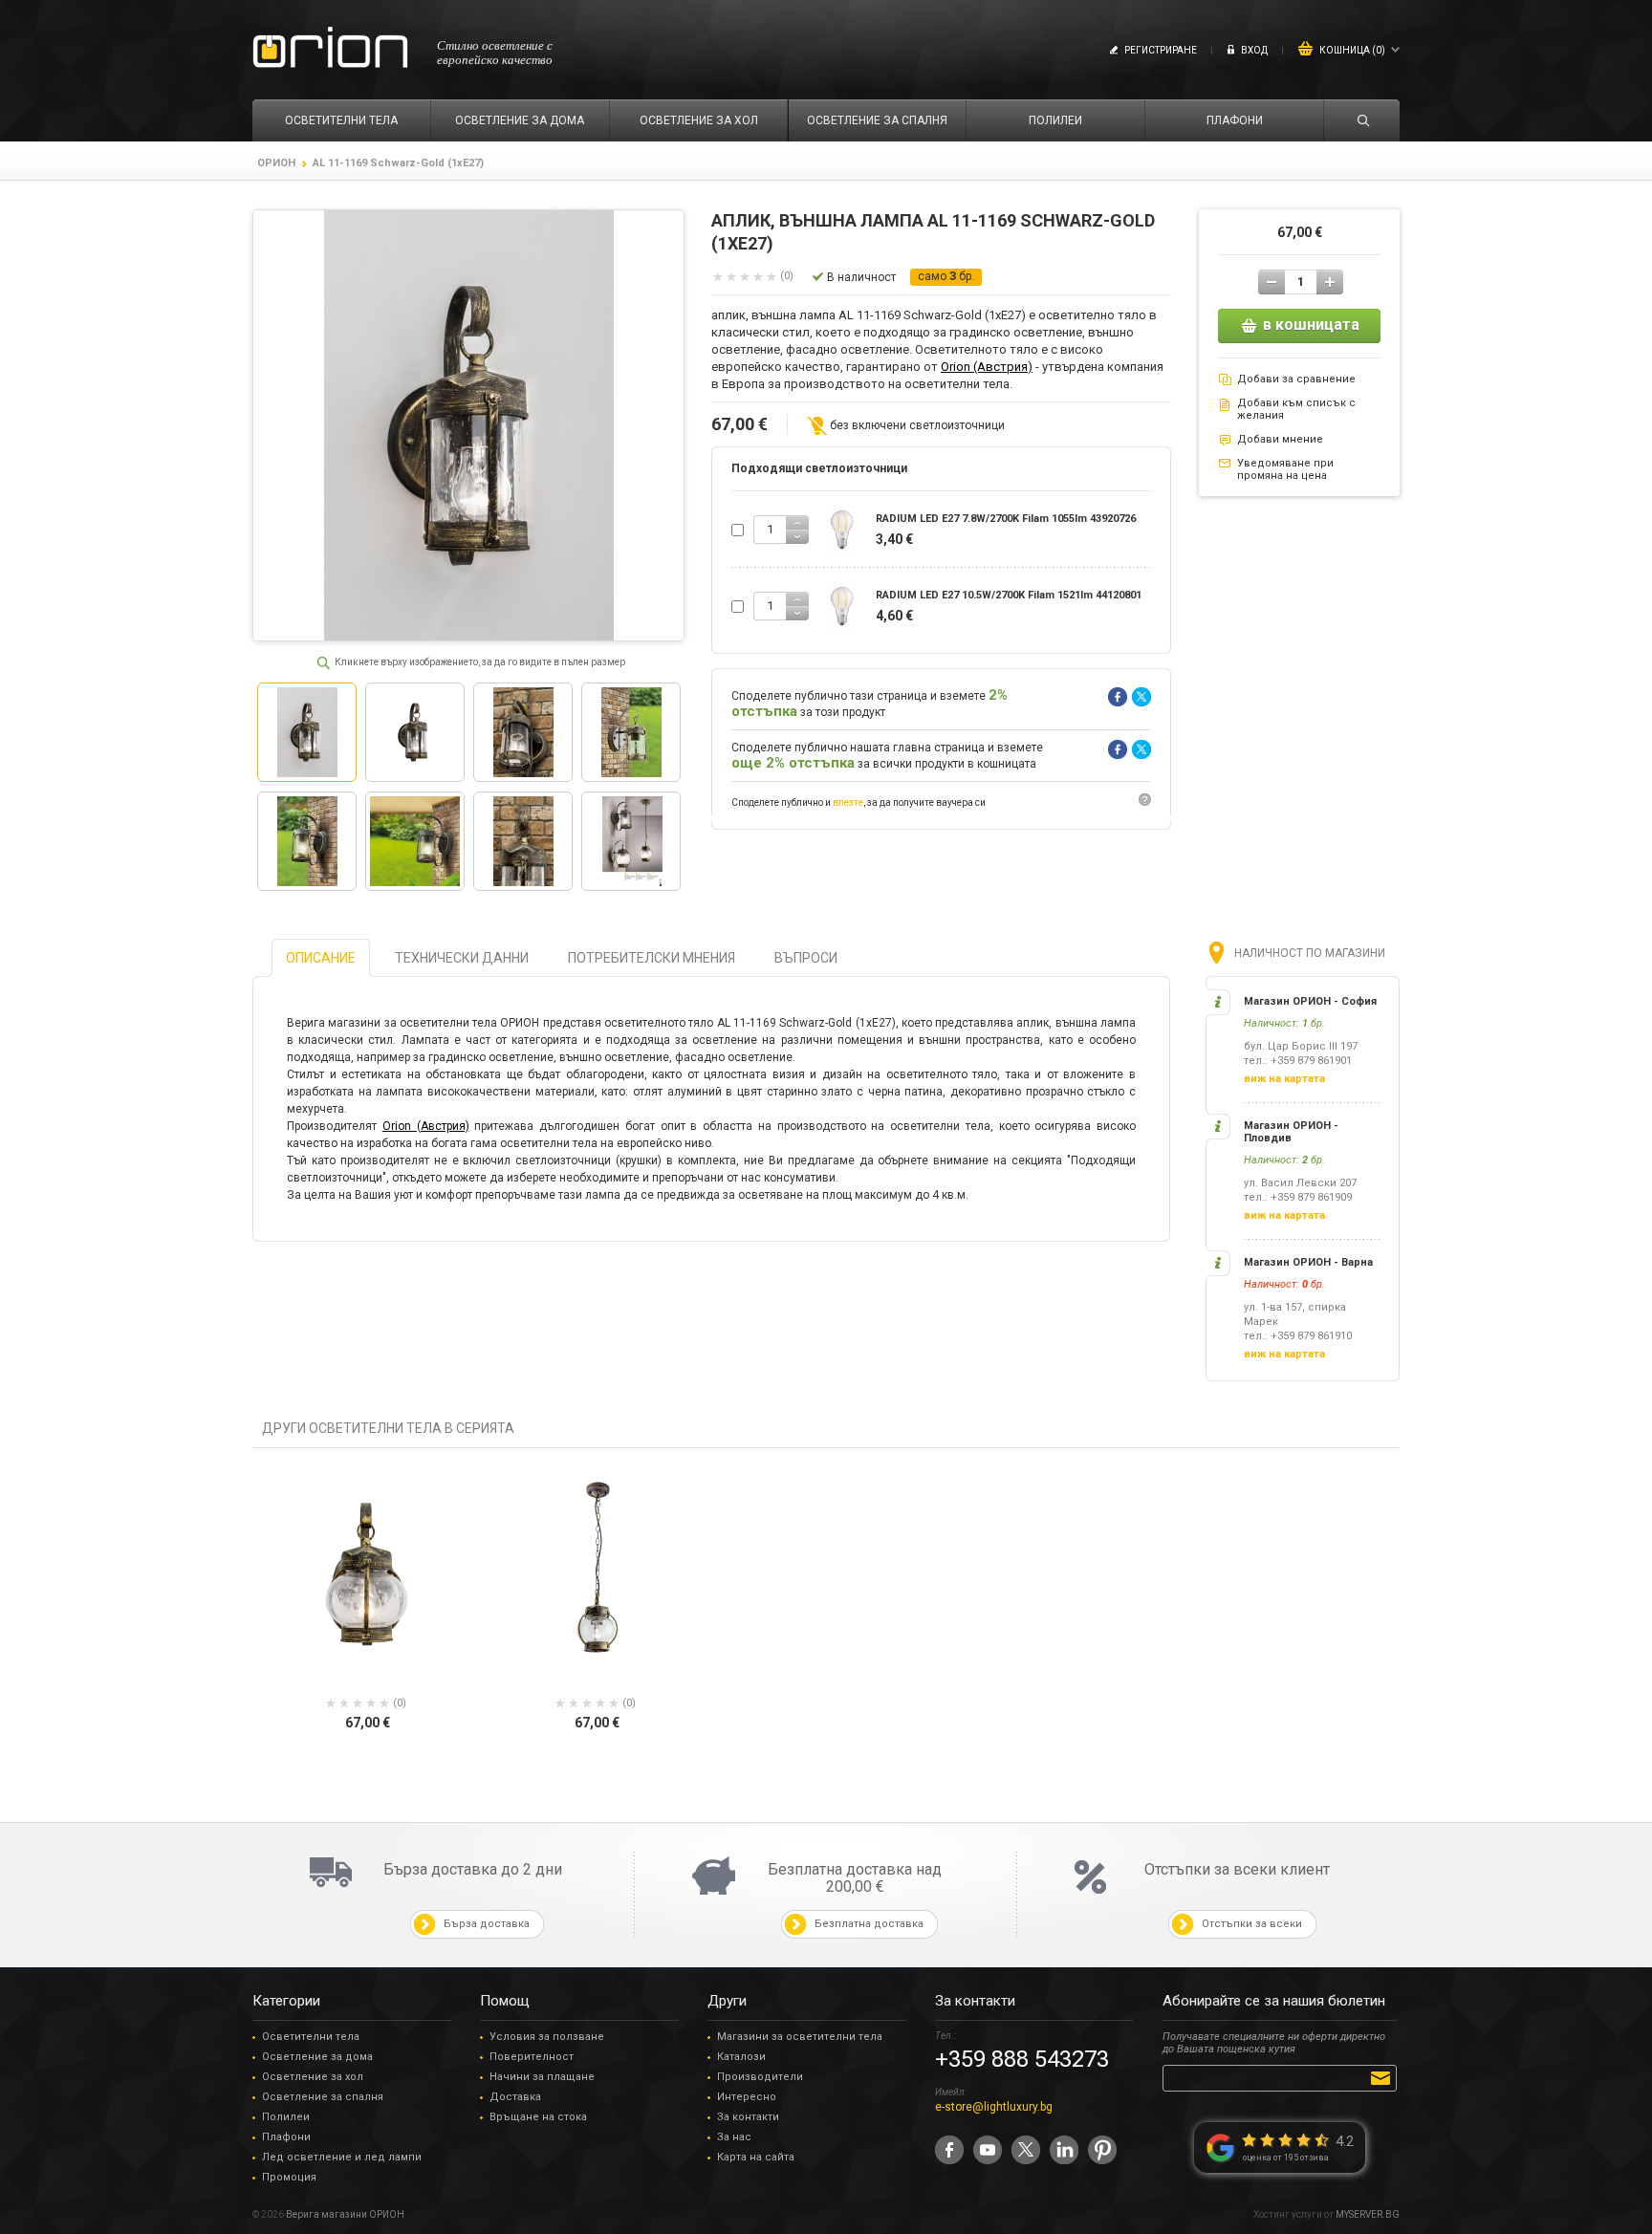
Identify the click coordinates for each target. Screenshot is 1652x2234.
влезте (848, 803)
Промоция (289, 2177)
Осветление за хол (313, 2077)
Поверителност (532, 2057)
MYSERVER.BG (1368, 2214)
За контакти (748, 2117)
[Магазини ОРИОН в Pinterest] (1102, 2150)
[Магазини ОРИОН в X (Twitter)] (1026, 2150)
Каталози (741, 2057)
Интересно (747, 2097)
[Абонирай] (1384, 2077)
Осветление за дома (317, 2057)
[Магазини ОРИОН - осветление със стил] (330, 48)
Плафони (286, 2137)
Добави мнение (1280, 439)
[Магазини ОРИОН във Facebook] (949, 2150)
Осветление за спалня (323, 2097)
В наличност (861, 277)
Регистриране (1161, 50)
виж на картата (1284, 1079)
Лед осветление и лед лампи (342, 2157)
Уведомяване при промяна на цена (1285, 469)
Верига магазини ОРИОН (345, 2214)
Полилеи (286, 2117)
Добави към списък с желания (1296, 409)
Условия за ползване (547, 2037)
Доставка (515, 2097)
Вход (1254, 50)
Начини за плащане (542, 2077)
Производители (760, 2077)
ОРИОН (276, 163)
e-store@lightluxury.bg (994, 2107)
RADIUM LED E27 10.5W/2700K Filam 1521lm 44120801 (1009, 595)
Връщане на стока (538, 2117)
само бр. (946, 276)
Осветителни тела (311, 2037)
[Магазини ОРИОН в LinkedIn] (1064, 2150)
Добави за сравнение (1296, 379)
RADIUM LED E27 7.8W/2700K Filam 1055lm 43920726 (1006, 519)
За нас (734, 2137)
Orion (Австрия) (987, 367)
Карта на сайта (756, 2157)
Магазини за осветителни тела (800, 2037)
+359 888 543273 (1022, 2059)
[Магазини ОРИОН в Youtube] (988, 2150)
